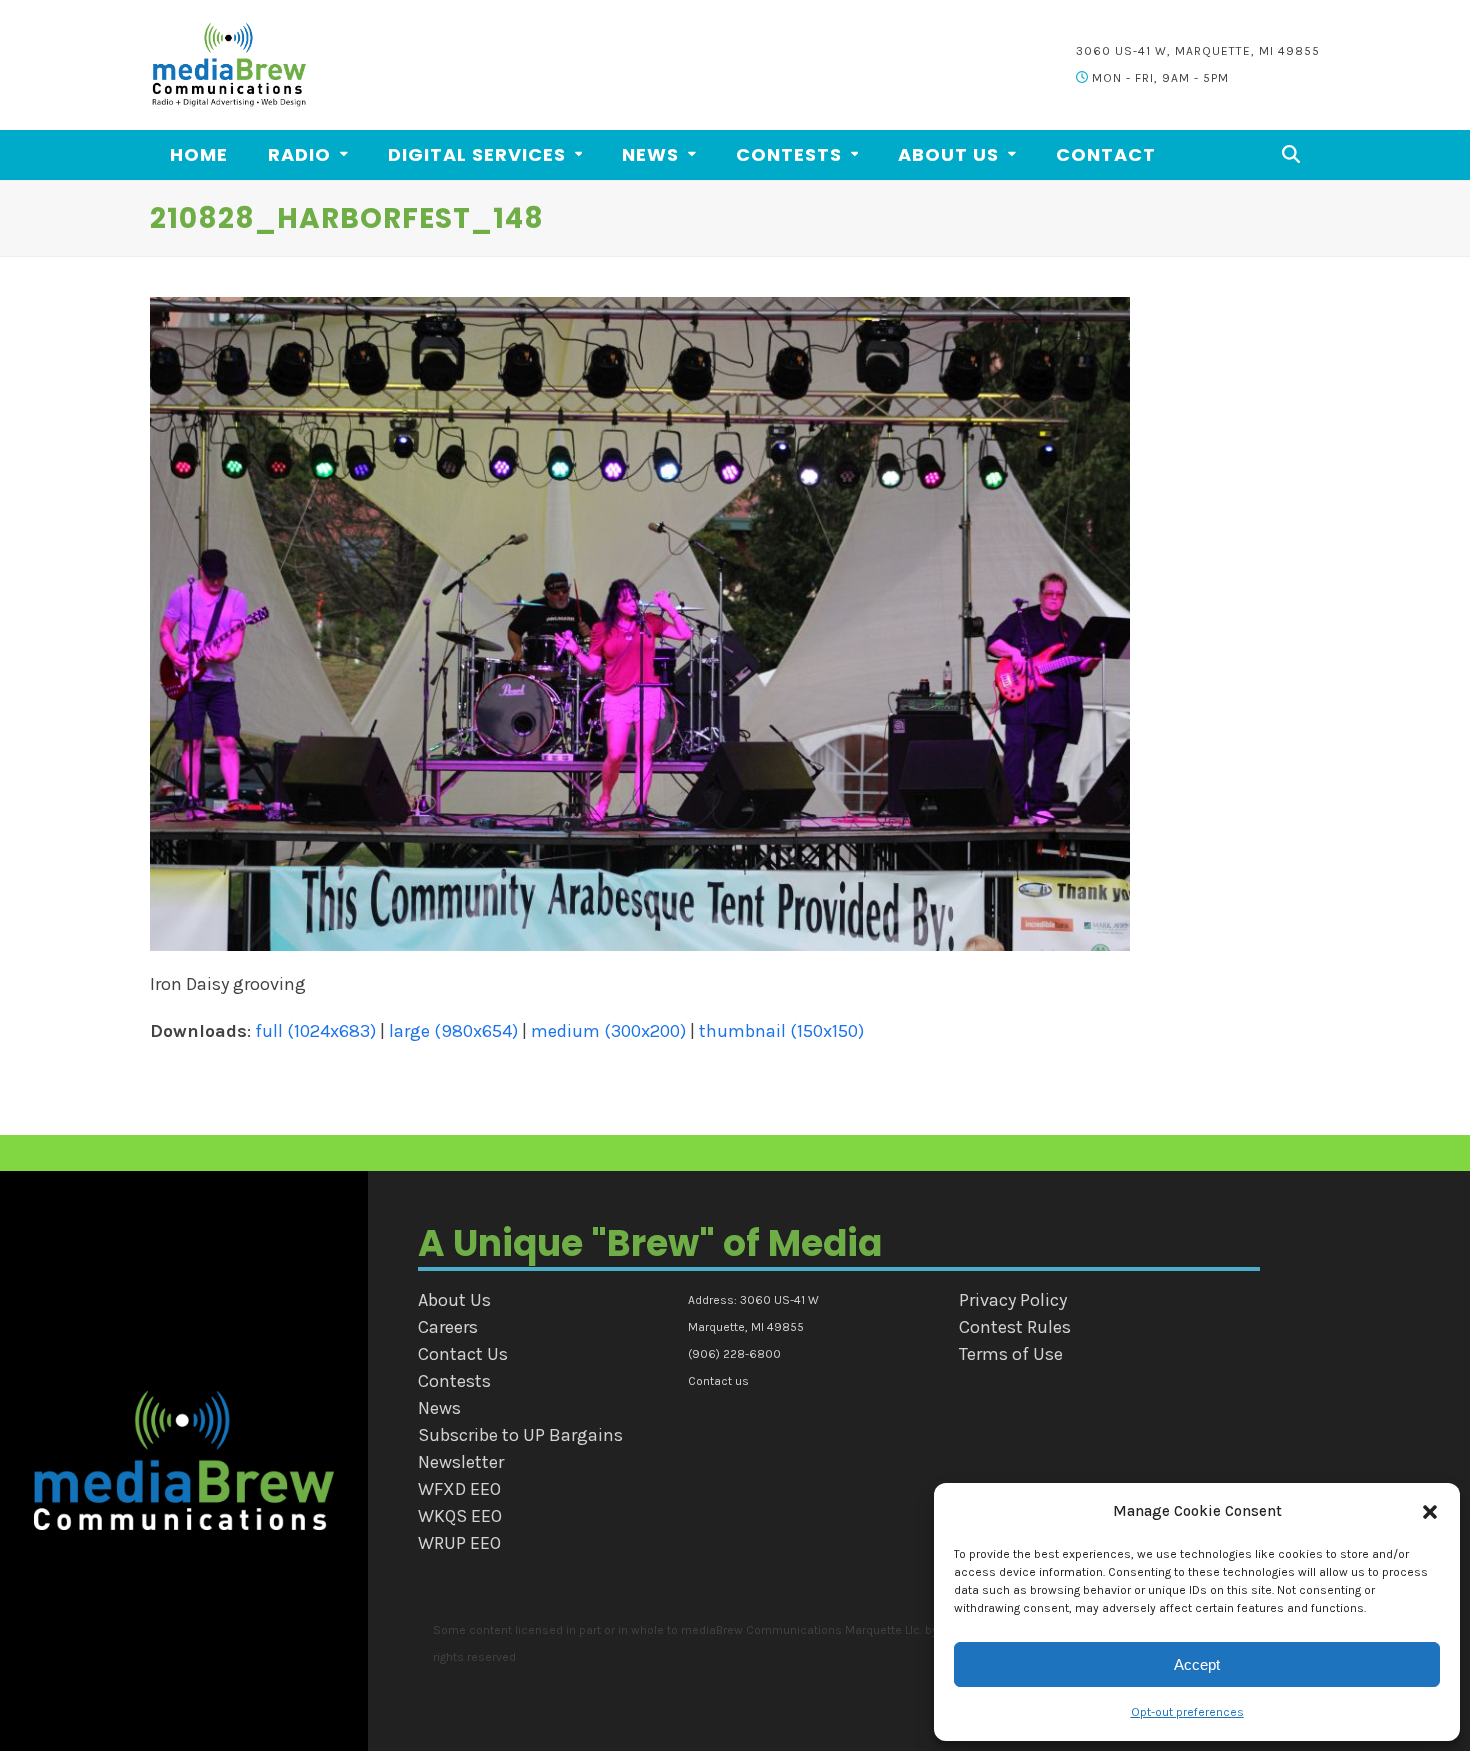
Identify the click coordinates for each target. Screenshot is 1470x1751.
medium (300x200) (608, 1031)
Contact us (718, 1381)
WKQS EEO (460, 1516)
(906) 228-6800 (734, 1354)
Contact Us (463, 1354)
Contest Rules (1015, 1327)
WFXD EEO (459, 1489)
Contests (454, 1381)
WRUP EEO (459, 1543)
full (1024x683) (315, 1031)
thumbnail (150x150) (781, 1031)
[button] (1430, 1512)
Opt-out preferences (1187, 1712)
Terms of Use (1011, 1354)
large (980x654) (453, 1031)
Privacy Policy (1013, 1300)
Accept (1197, 1664)
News (439, 1408)
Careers (448, 1327)
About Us (454, 1300)
